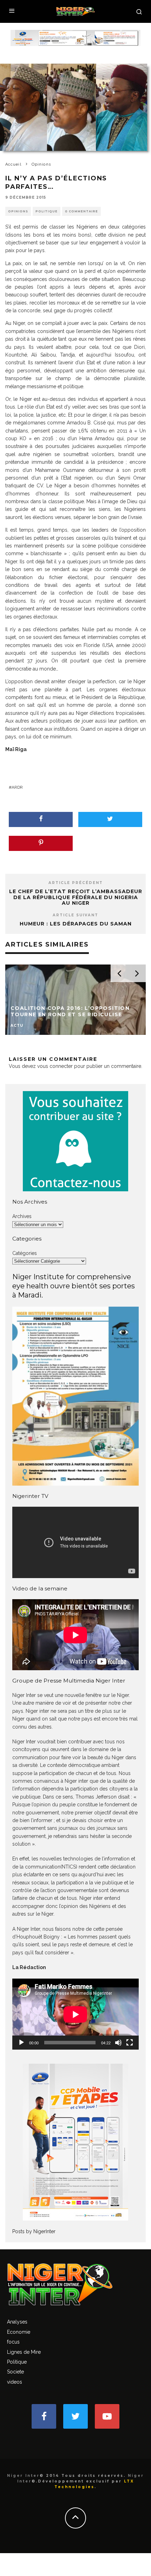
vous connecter (55, 1066)
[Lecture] (21, 2043)
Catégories (25, 1253)
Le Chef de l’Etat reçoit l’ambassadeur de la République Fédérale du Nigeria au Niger (76, 897)
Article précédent (76, 883)
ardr (17, 787)
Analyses (17, 2322)
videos (15, 2382)
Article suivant (75, 915)
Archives (22, 1216)
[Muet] (118, 2043)
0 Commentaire (81, 211)
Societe (15, 2372)
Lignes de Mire (24, 2352)
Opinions (18, 211)
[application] (75, 2014)
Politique (47, 211)
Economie (19, 2332)
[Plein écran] (130, 2043)
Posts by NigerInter (34, 2231)
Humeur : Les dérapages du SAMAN (76, 924)
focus (13, 2342)
